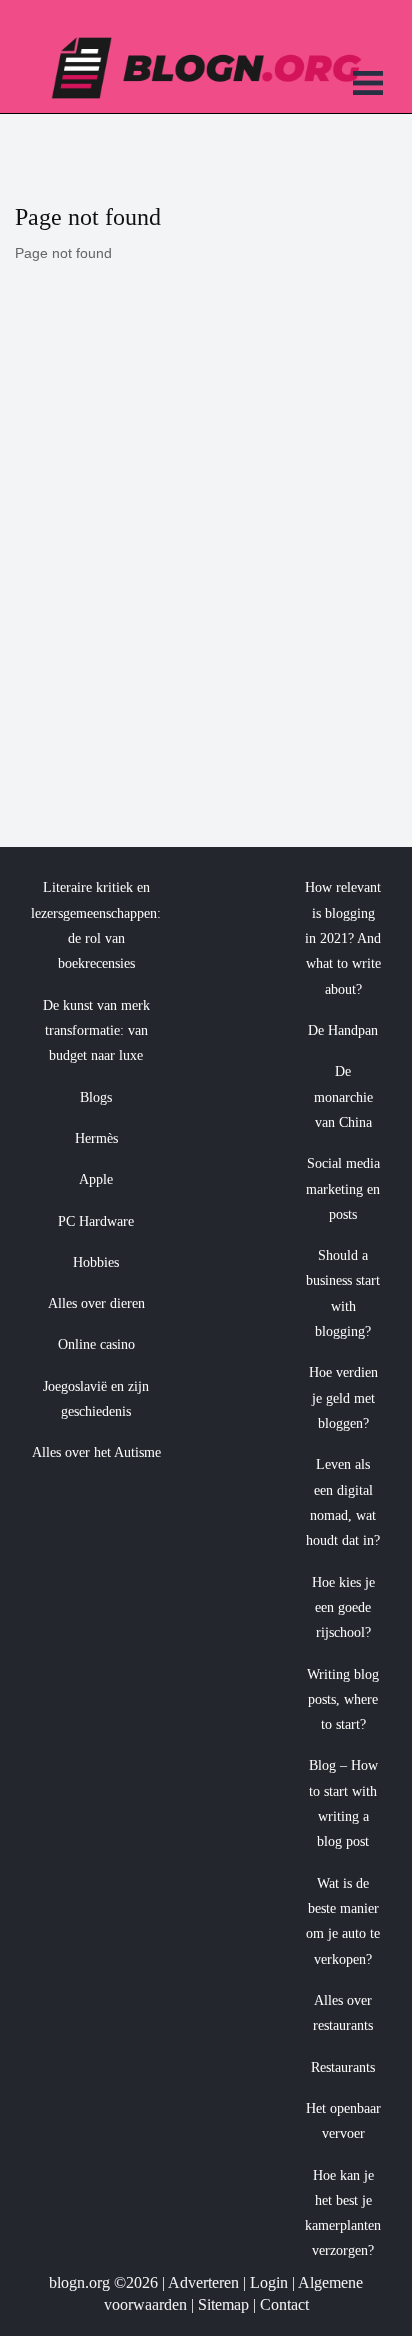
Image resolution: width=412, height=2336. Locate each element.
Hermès (96, 1138)
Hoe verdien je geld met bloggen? (343, 1398)
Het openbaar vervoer (343, 2121)
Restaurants (343, 2067)
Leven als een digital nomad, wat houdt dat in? (343, 1502)
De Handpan (343, 1030)
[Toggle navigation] (368, 86)
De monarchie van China (343, 1097)
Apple (96, 1179)
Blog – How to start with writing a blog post (343, 1803)
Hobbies (96, 1262)
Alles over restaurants (343, 2013)
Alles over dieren (96, 1303)
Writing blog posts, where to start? (343, 1700)
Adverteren (203, 2282)
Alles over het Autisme (96, 1452)
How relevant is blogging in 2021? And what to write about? (343, 938)
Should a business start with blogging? (343, 1293)
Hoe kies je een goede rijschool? (343, 1608)
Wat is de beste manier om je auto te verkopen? (343, 1921)
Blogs (96, 1097)
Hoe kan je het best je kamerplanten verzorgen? (343, 2213)
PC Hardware (96, 1221)
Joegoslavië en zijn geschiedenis (96, 1399)
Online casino (96, 1344)
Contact (284, 2304)
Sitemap (223, 2304)
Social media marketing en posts (343, 1189)
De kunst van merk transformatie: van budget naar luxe (96, 1031)
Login (269, 2282)
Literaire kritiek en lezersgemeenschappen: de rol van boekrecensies (96, 925)
